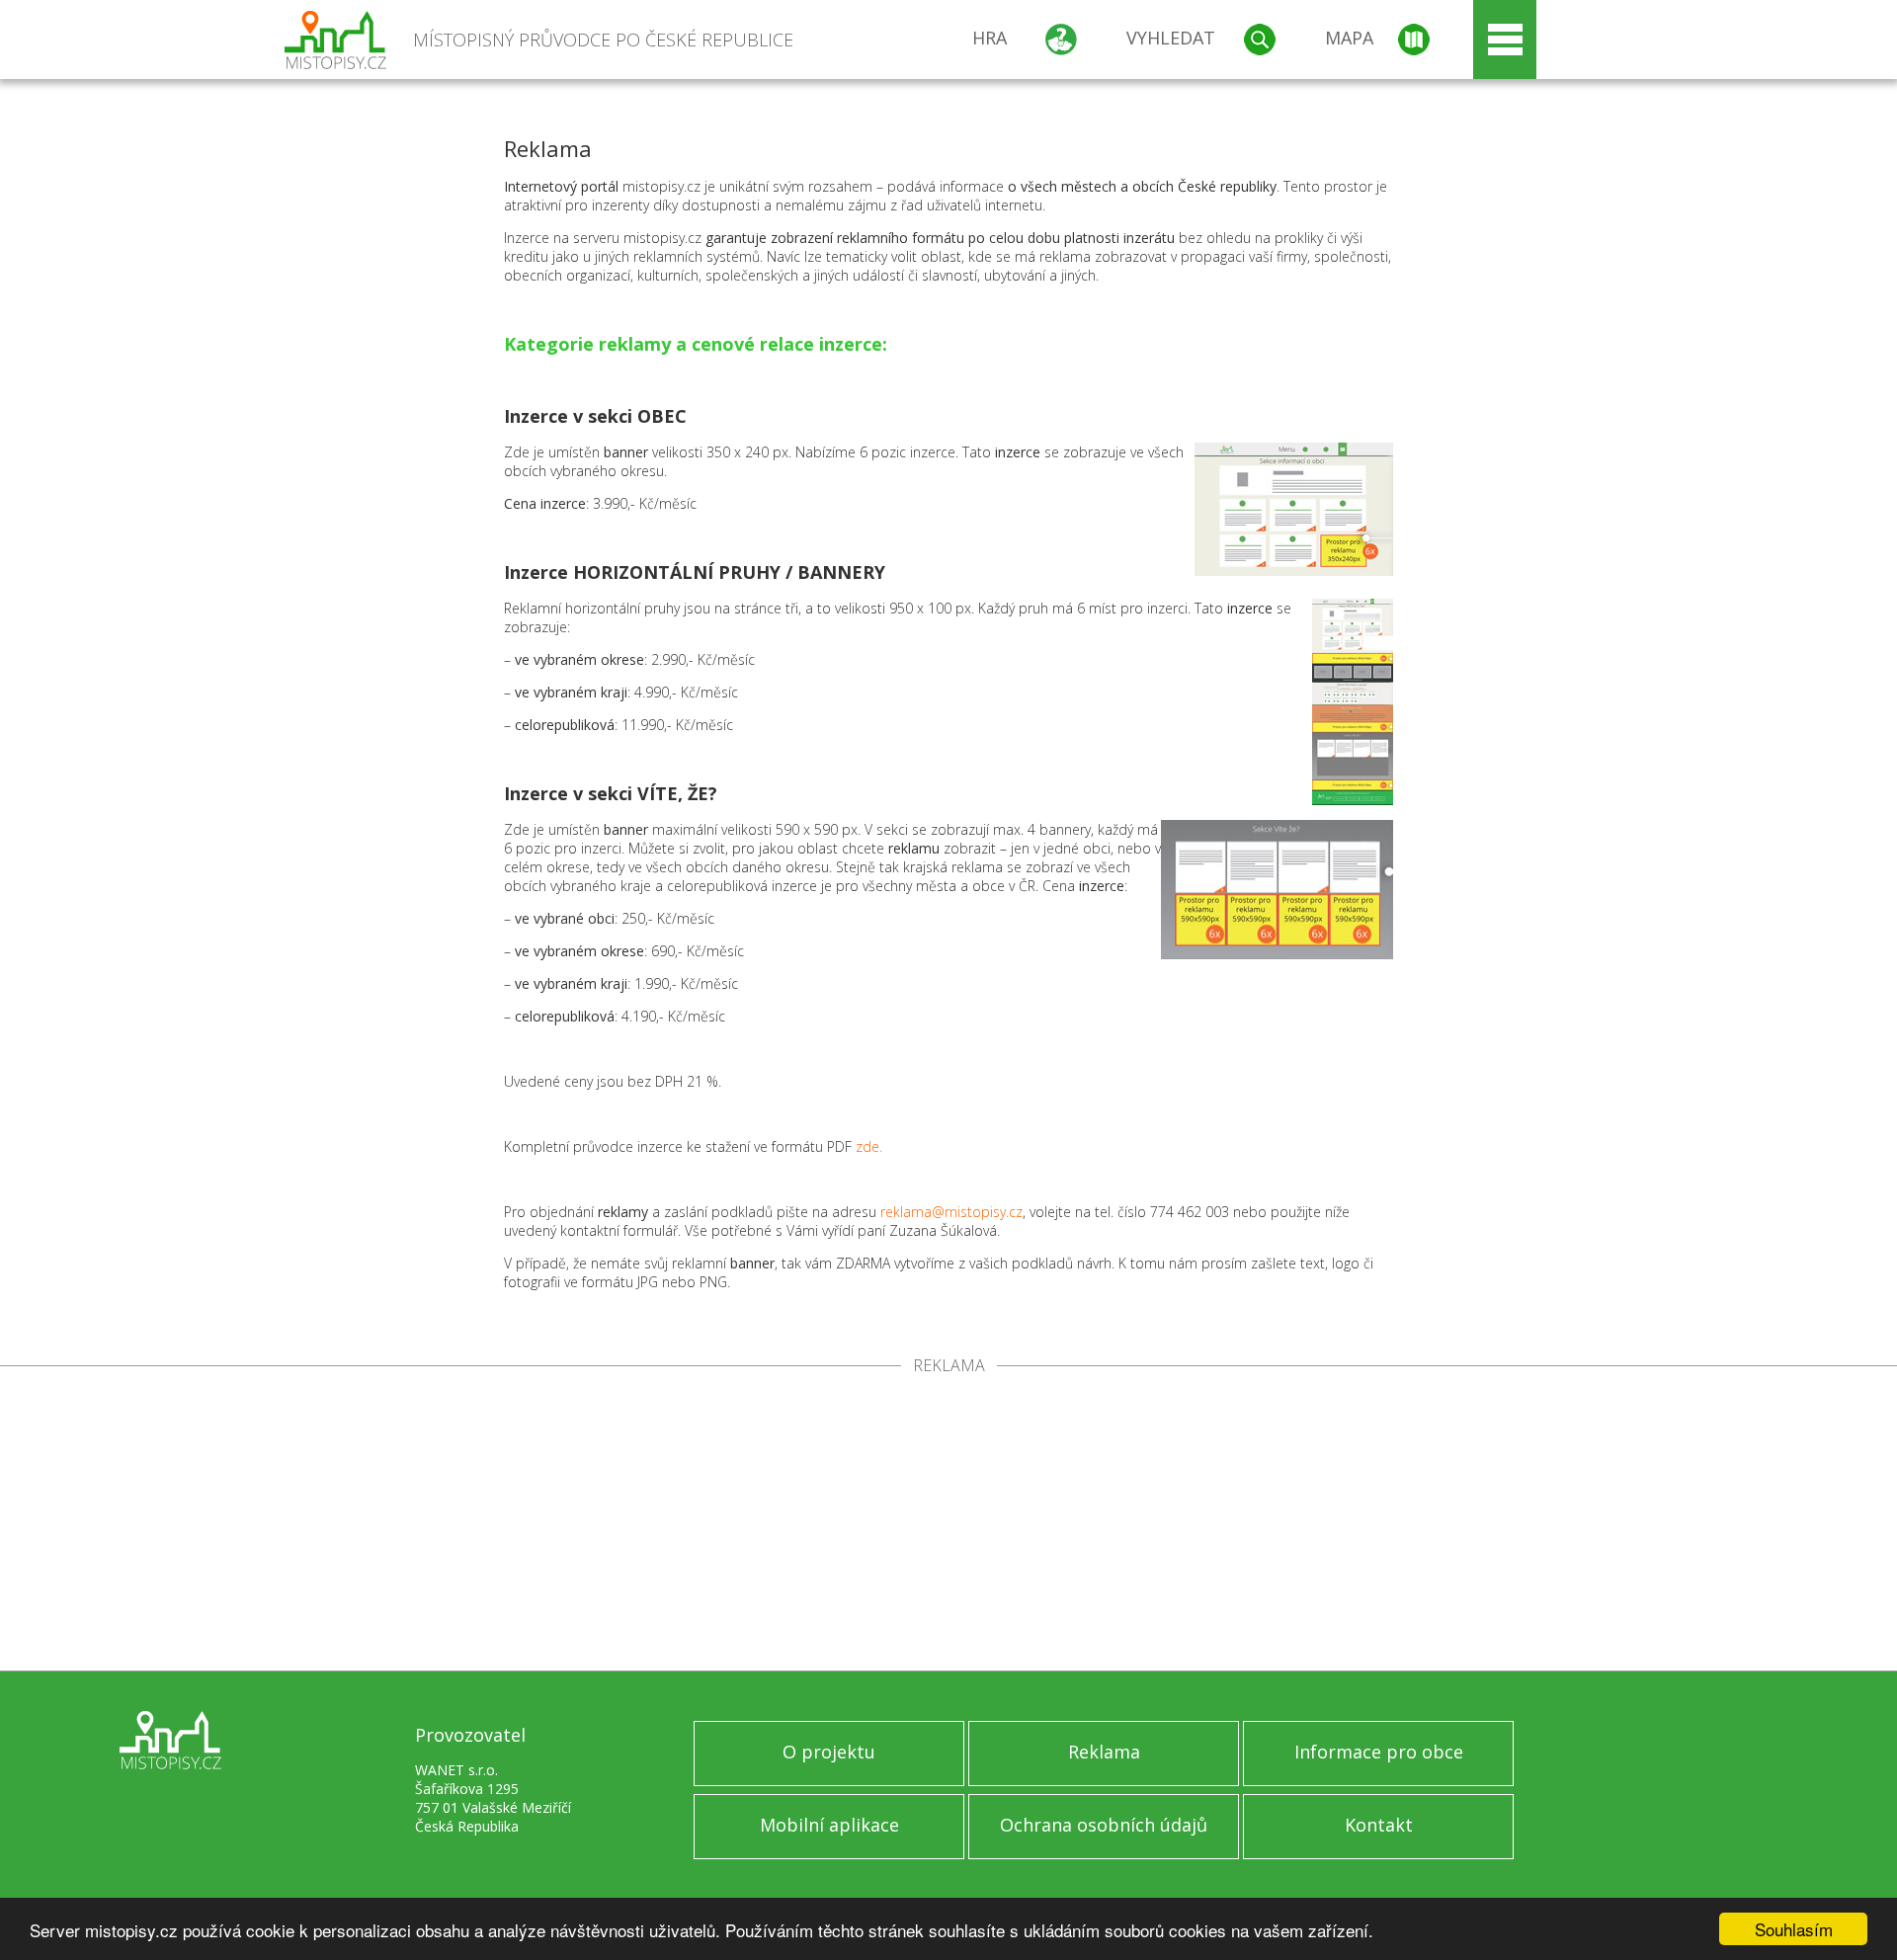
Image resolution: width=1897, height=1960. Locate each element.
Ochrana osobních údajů (1104, 1825)
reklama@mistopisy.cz (951, 1212)
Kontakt (1379, 1825)
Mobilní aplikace (829, 1825)
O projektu (829, 1752)
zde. (869, 1146)
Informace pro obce (1379, 1752)
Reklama (1104, 1752)
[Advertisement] (948, 1522)
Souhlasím (1794, 1929)
